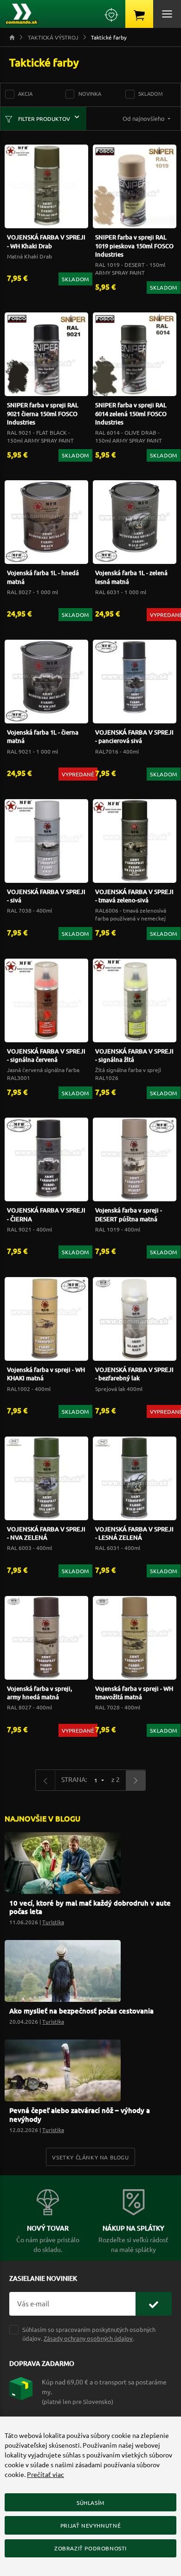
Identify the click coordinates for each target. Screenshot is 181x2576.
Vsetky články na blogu (90, 2157)
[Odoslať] (154, 2304)
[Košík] (139, 14)
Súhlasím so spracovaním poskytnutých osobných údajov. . (89, 2334)
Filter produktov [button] (43, 119)
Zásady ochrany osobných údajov (88, 2338)
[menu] (167, 14)
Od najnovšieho (144, 118)
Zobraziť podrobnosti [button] (90, 2548)
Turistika (53, 1922)
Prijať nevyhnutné (90, 2525)
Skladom (151, 93)
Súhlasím (90, 2503)
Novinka (90, 93)
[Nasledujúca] (136, 1780)
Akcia (25, 93)
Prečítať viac (45, 2474)
